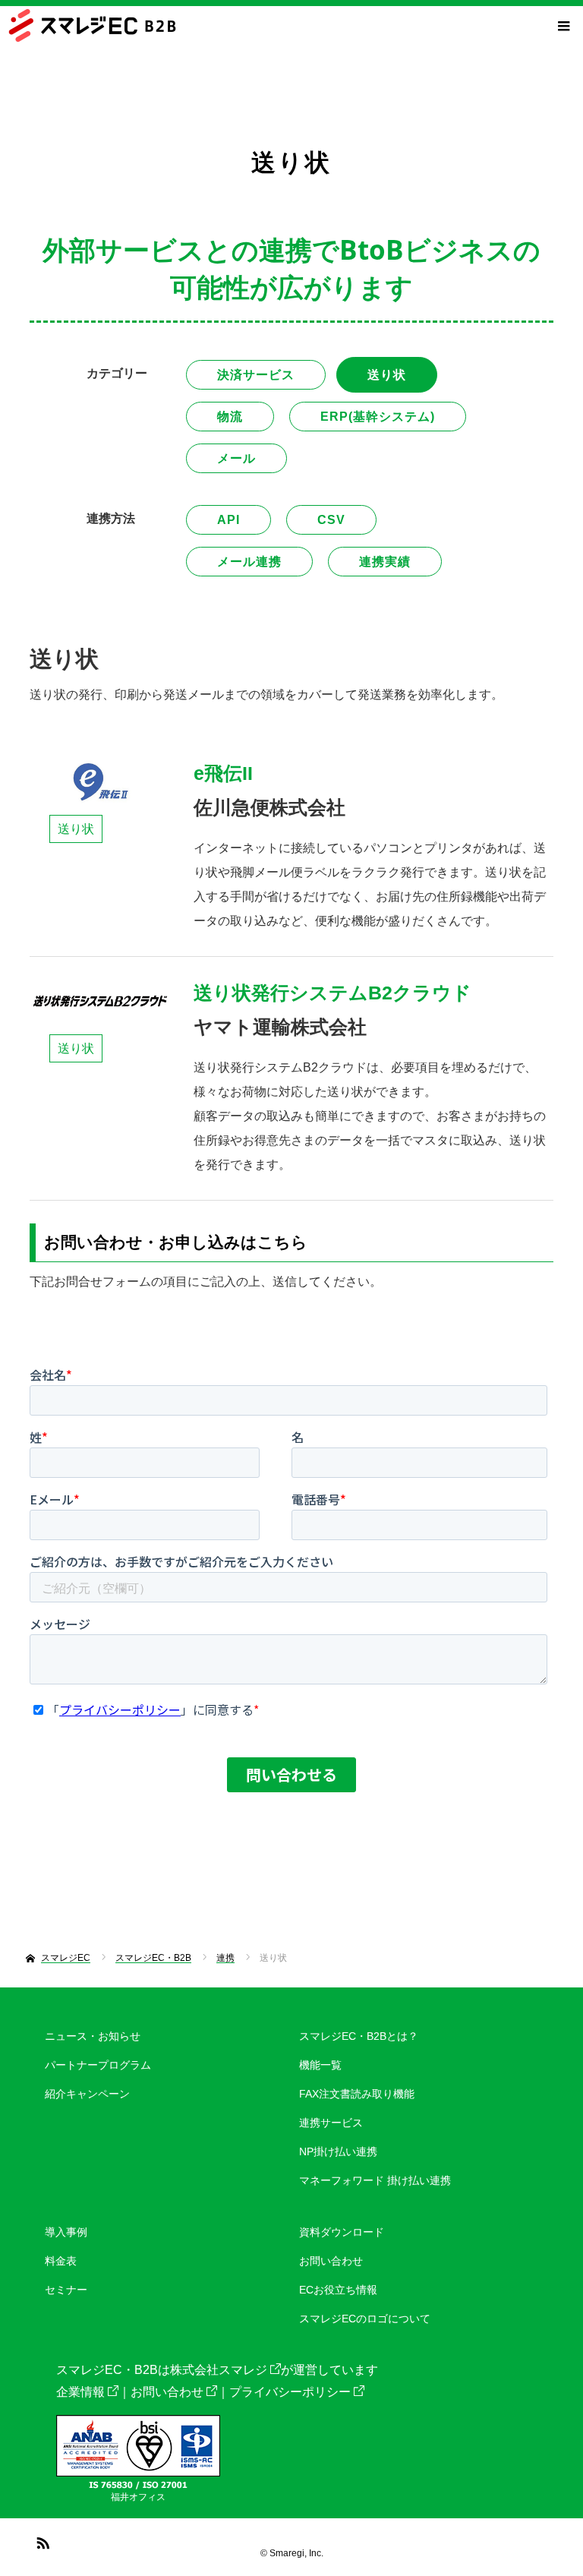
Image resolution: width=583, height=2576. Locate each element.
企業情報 (80, 2392)
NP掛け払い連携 (338, 2151)
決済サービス (256, 375)
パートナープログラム (98, 2065)
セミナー (66, 2290)
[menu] (563, 26)
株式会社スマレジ (219, 2370)
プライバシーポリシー (290, 2392)
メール (236, 458)
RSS (41, 2540)
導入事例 (66, 2232)
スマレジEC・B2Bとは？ (359, 2036)
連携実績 (385, 562)
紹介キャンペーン (87, 2094)
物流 (230, 417)
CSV (331, 520)
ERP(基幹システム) (378, 417)
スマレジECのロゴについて (365, 2319)
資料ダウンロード (342, 2232)
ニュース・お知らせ (93, 2036)
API (228, 520)
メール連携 (249, 562)
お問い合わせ (331, 2261)
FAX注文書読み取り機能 (357, 2094)
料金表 (61, 2261)
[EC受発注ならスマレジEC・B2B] (92, 25)
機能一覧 (320, 2065)
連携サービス (331, 2123)
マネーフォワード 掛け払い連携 (375, 2180)
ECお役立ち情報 (338, 2290)
